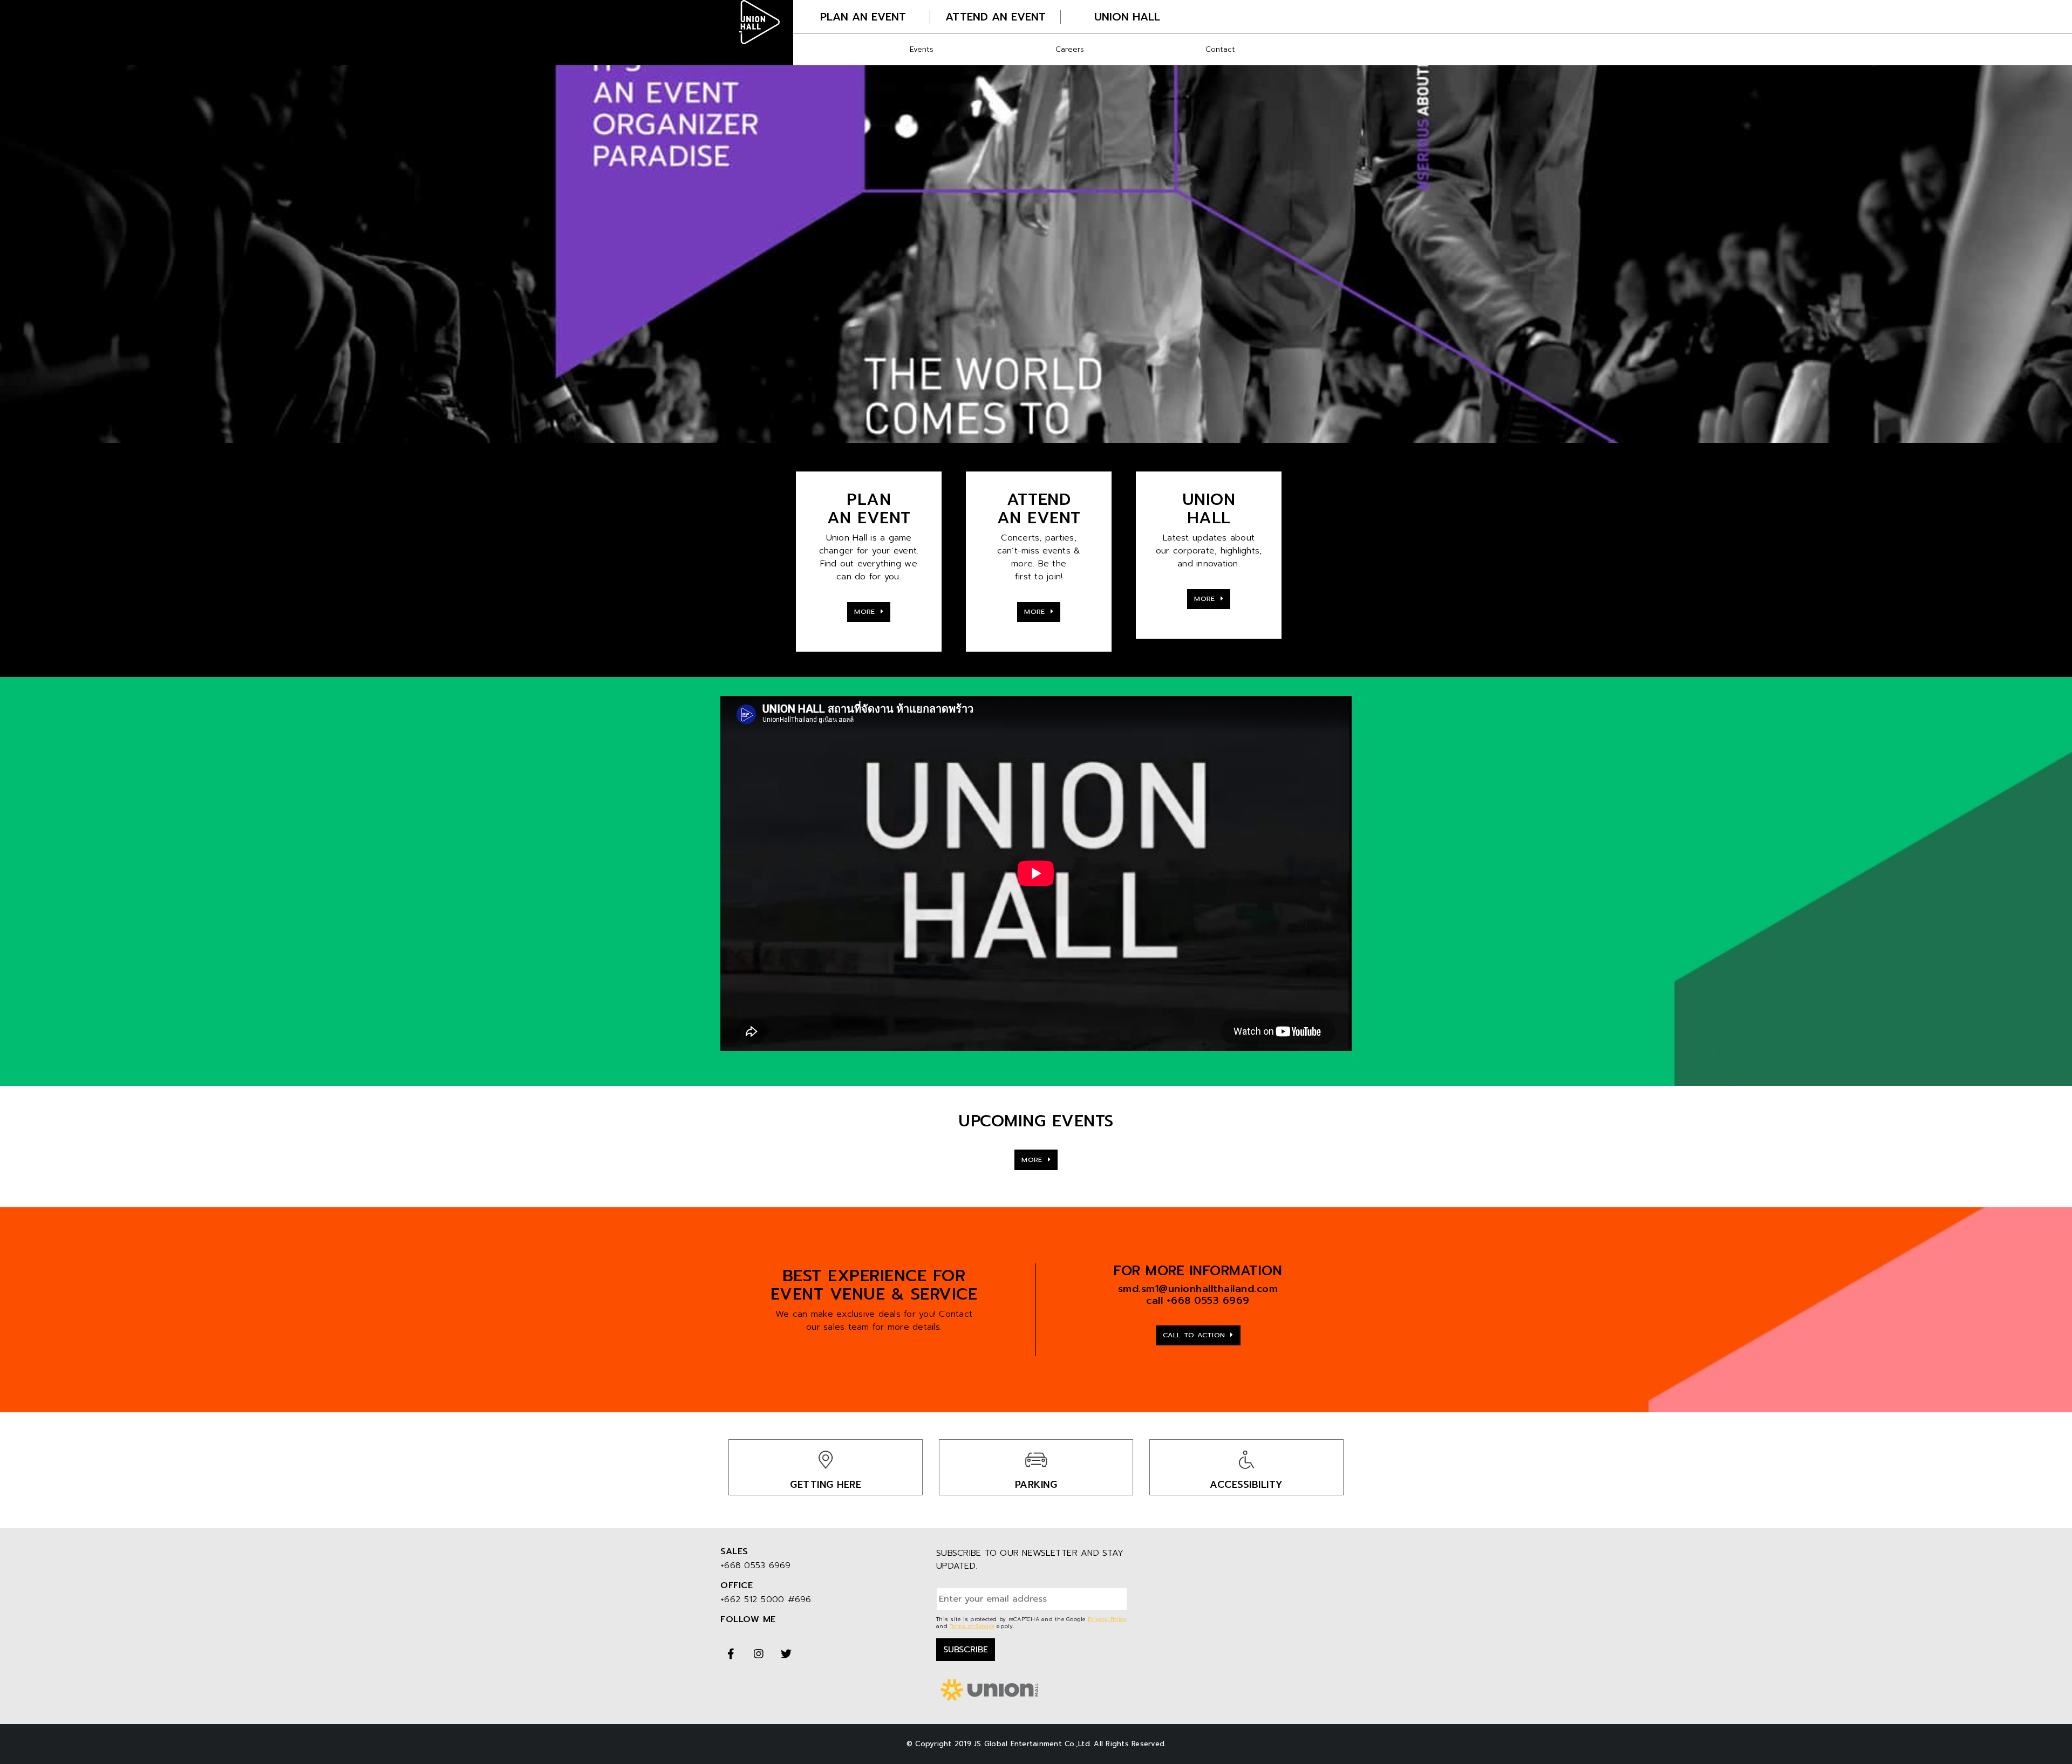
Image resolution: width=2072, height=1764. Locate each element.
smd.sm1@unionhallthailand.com (1198, 1289)
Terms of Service (972, 1626)
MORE (866, 611)
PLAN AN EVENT (863, 17)
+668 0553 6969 (1208, 1301)
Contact (1220, 49)
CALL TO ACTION (1195, 1335)
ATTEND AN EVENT (996, 17)
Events (922, 49)
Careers (1070, 49)
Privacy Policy (1107, 1619)
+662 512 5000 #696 (766, 1599)
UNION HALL (1127, 17)
